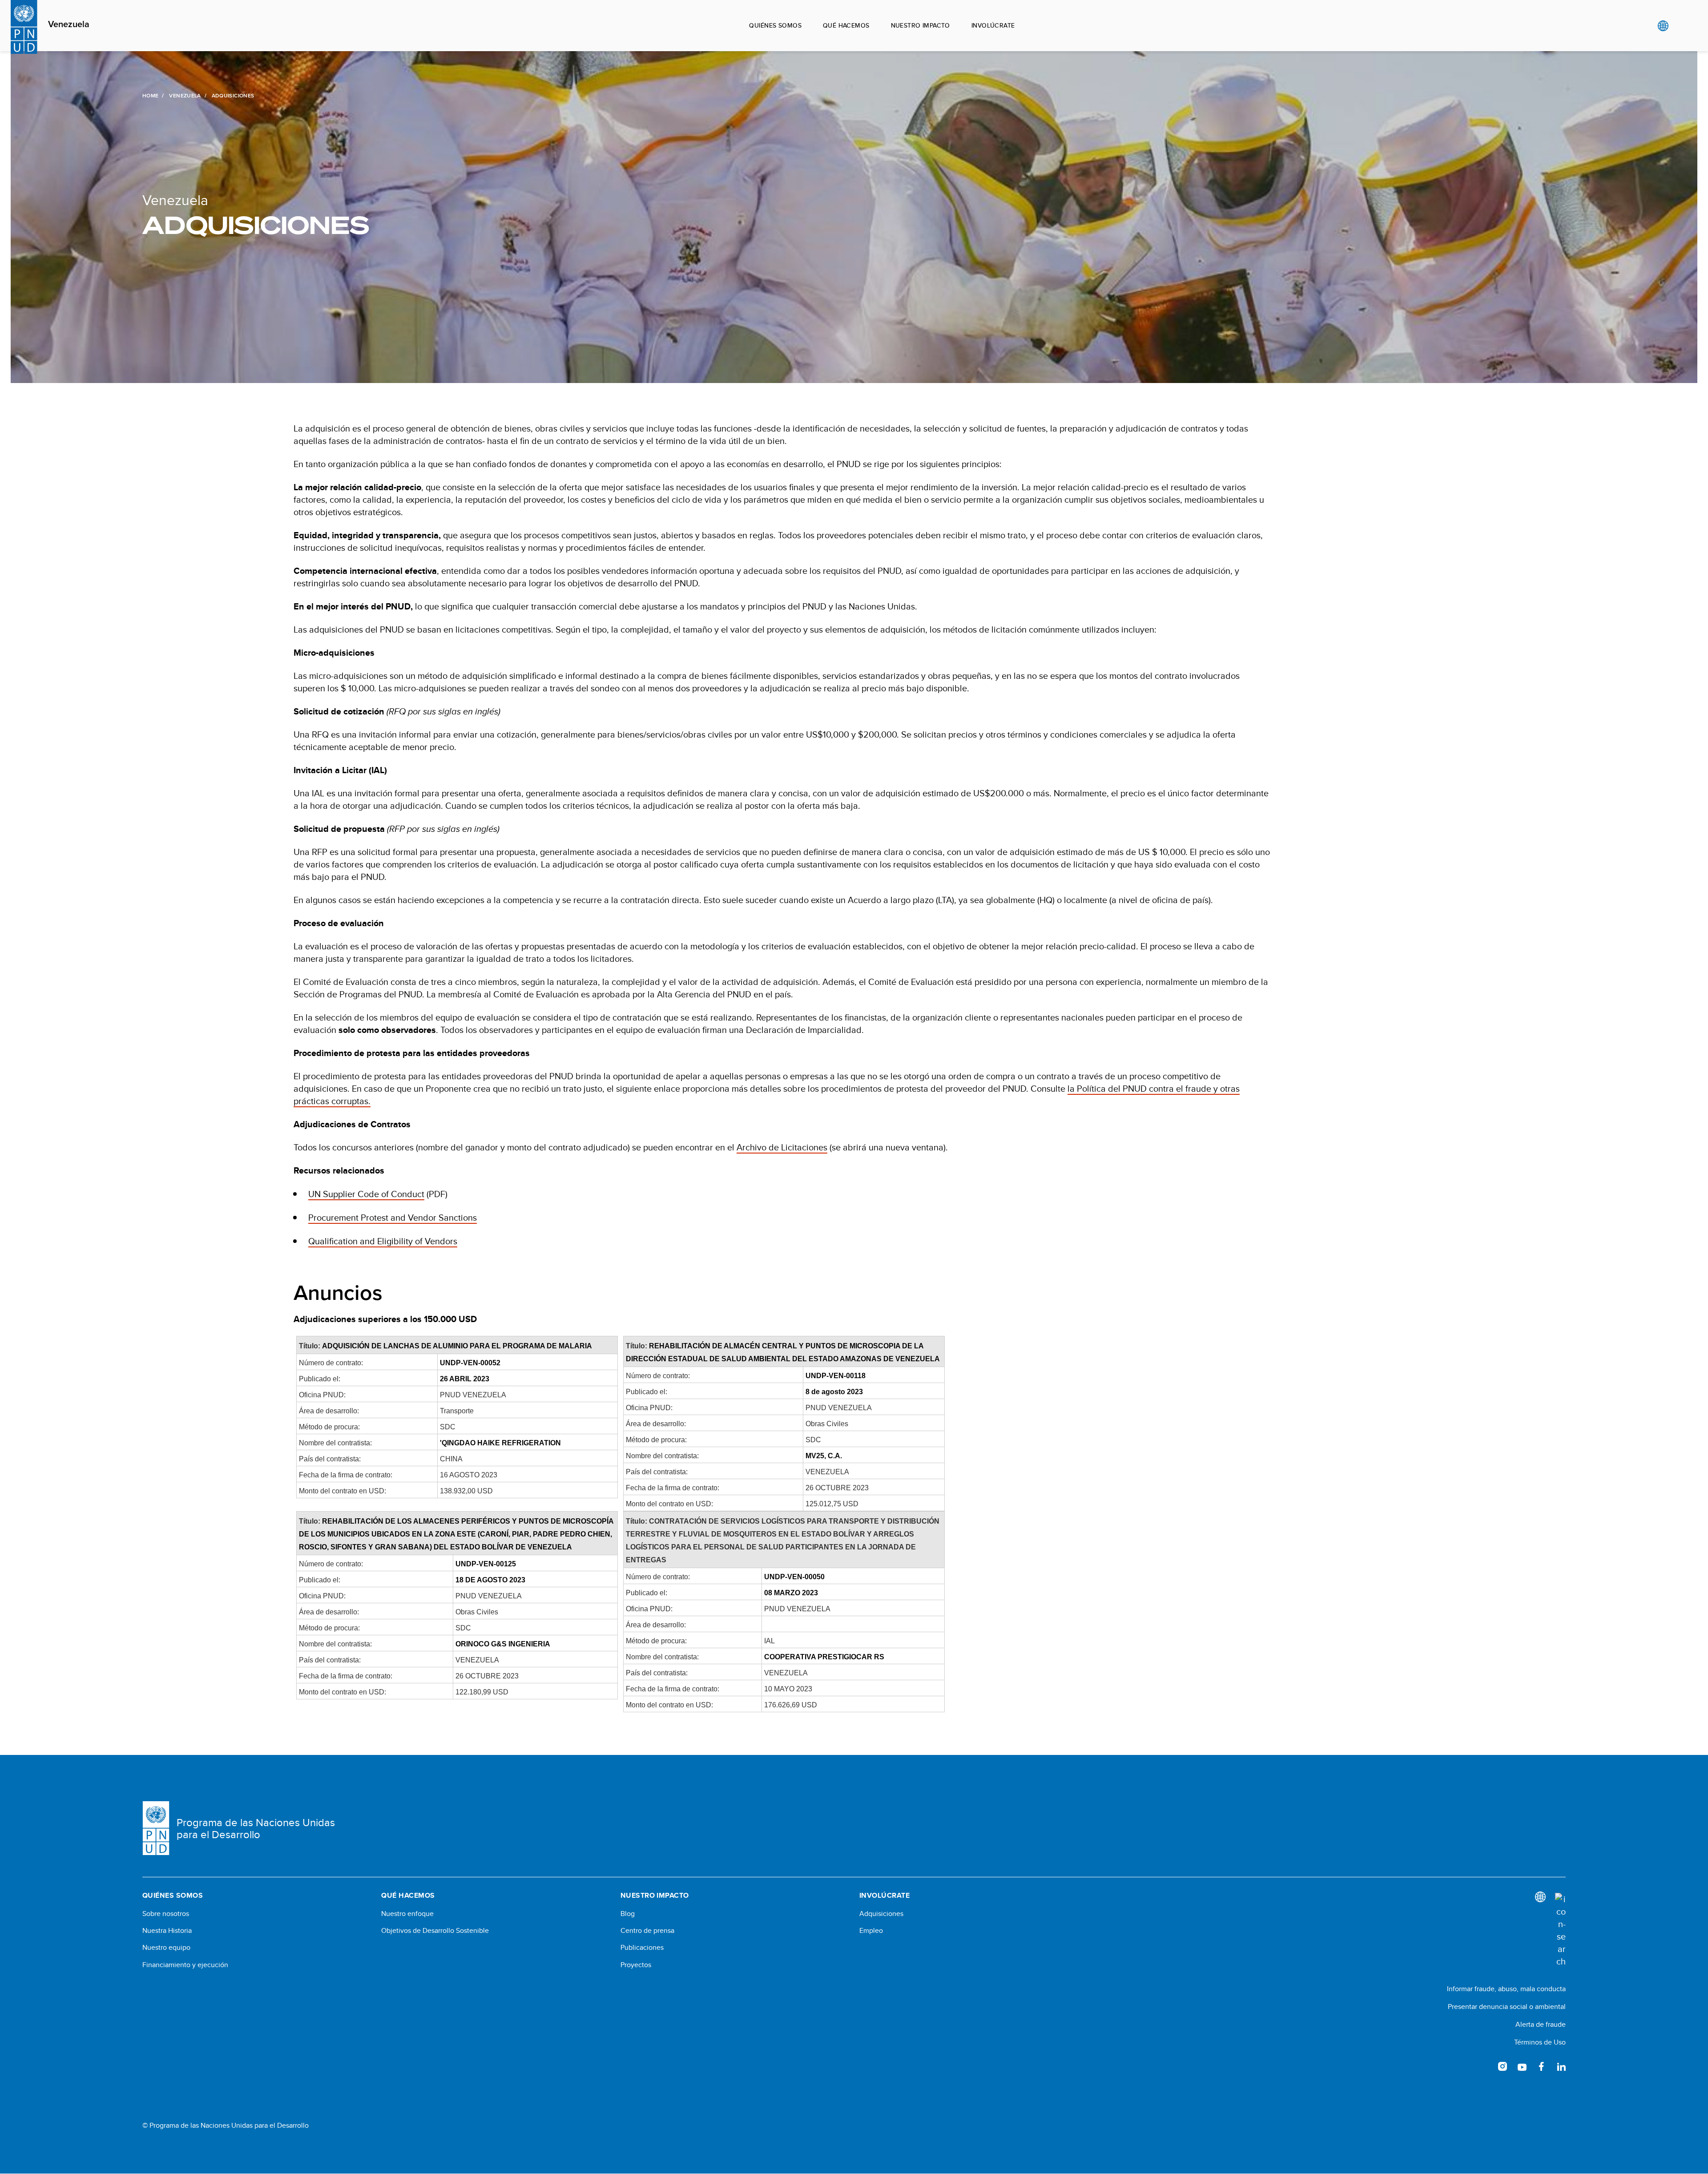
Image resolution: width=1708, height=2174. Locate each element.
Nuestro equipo (166, 1948)
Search (1681, 26)
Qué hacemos (846, 25)
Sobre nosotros (166, 1914)
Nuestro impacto (920, 25)
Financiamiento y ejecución (185, 1965)
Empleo (871, 1931)
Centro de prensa (647, 1931)
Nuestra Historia (167, 1931)
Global (1663, 26)
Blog (628, 1914)
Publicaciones (642, 1948)
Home (150, 96)
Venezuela (69, 24)
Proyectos (636, 1965)
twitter (1483, 2066)
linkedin (1561, 2066)
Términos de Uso (1540, 2042)
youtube (1522, 2066)
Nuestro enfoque (407, 1914)
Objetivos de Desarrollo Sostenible (435, 1931)
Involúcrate (993, 25)
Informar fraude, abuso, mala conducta (1506, 1989)
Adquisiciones (881, 1914)
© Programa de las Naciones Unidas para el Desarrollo (226, 2126)
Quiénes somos (775, 25)
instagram (1503, 2066)
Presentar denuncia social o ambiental (1507, 2007)
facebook (1542, 2066)
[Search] (1560, 1930)
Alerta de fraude (1541, 2024)
